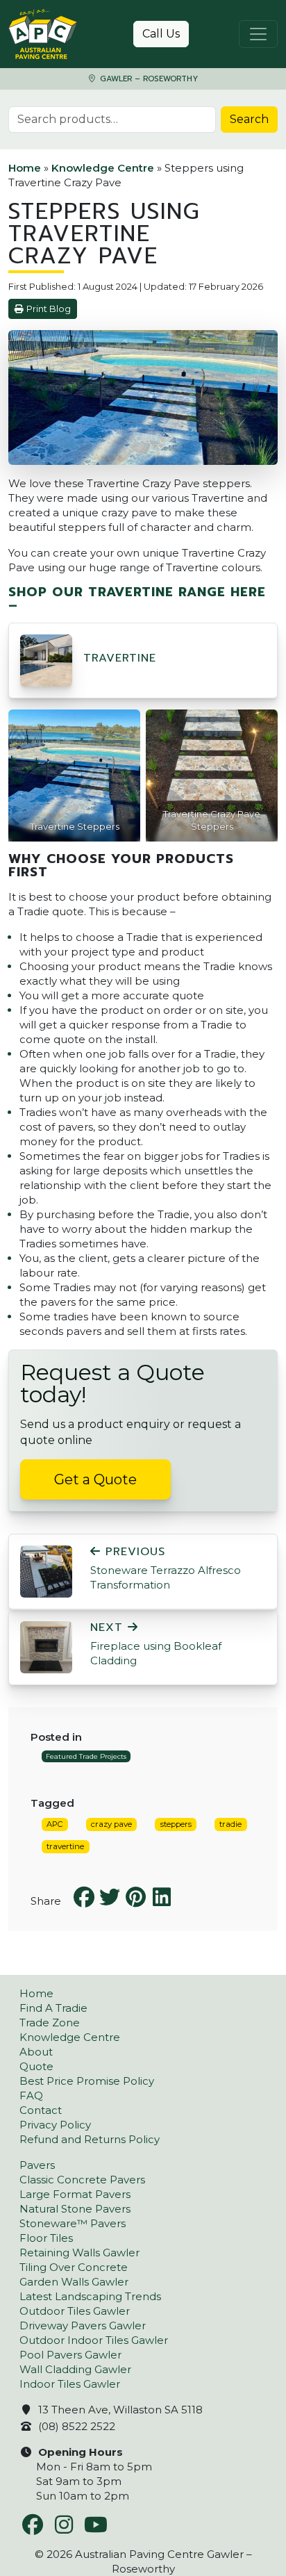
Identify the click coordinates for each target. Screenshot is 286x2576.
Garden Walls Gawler (74, 2282)
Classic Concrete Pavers (82, 2180)
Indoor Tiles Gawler (70, 2384)
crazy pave (111, 1824)
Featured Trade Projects (86, 1756)
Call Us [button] (161, 34)
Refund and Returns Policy (90, 2139)
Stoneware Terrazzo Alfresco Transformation (166, 1568)
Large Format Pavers (75, 2194)
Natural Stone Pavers (75, 2209)
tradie (230, 1824)
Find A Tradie (53, 2008)
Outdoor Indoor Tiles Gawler (94, 2340)
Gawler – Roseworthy (148, 79)
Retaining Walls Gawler (79, 2253)
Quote (36, 2066)
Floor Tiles (46, 2238)
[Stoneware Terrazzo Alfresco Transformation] (46, 1570)
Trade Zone (50, 2023)
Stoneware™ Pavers (73, 2223)
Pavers (37, 2165)
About (36, 2052)
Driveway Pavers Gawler (83, 2325)
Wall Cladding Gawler (75, 2369)
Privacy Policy (55, 2125)
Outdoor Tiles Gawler (75, 2311)
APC (54, 1824)
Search (249, 119)
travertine (65, 1846)
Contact (41, 2110)
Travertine (120, 658)
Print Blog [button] (49, 309)
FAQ (31, 2095)
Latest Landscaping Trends (90, 2296)
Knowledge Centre (103, 168)
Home (25, 168)
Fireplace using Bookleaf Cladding (156, 1644)
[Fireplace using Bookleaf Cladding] (46, 1646)
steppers (176, 1824)
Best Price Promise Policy (87, 2081)
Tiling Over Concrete (74, 2267)
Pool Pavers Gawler (70, 2355)
